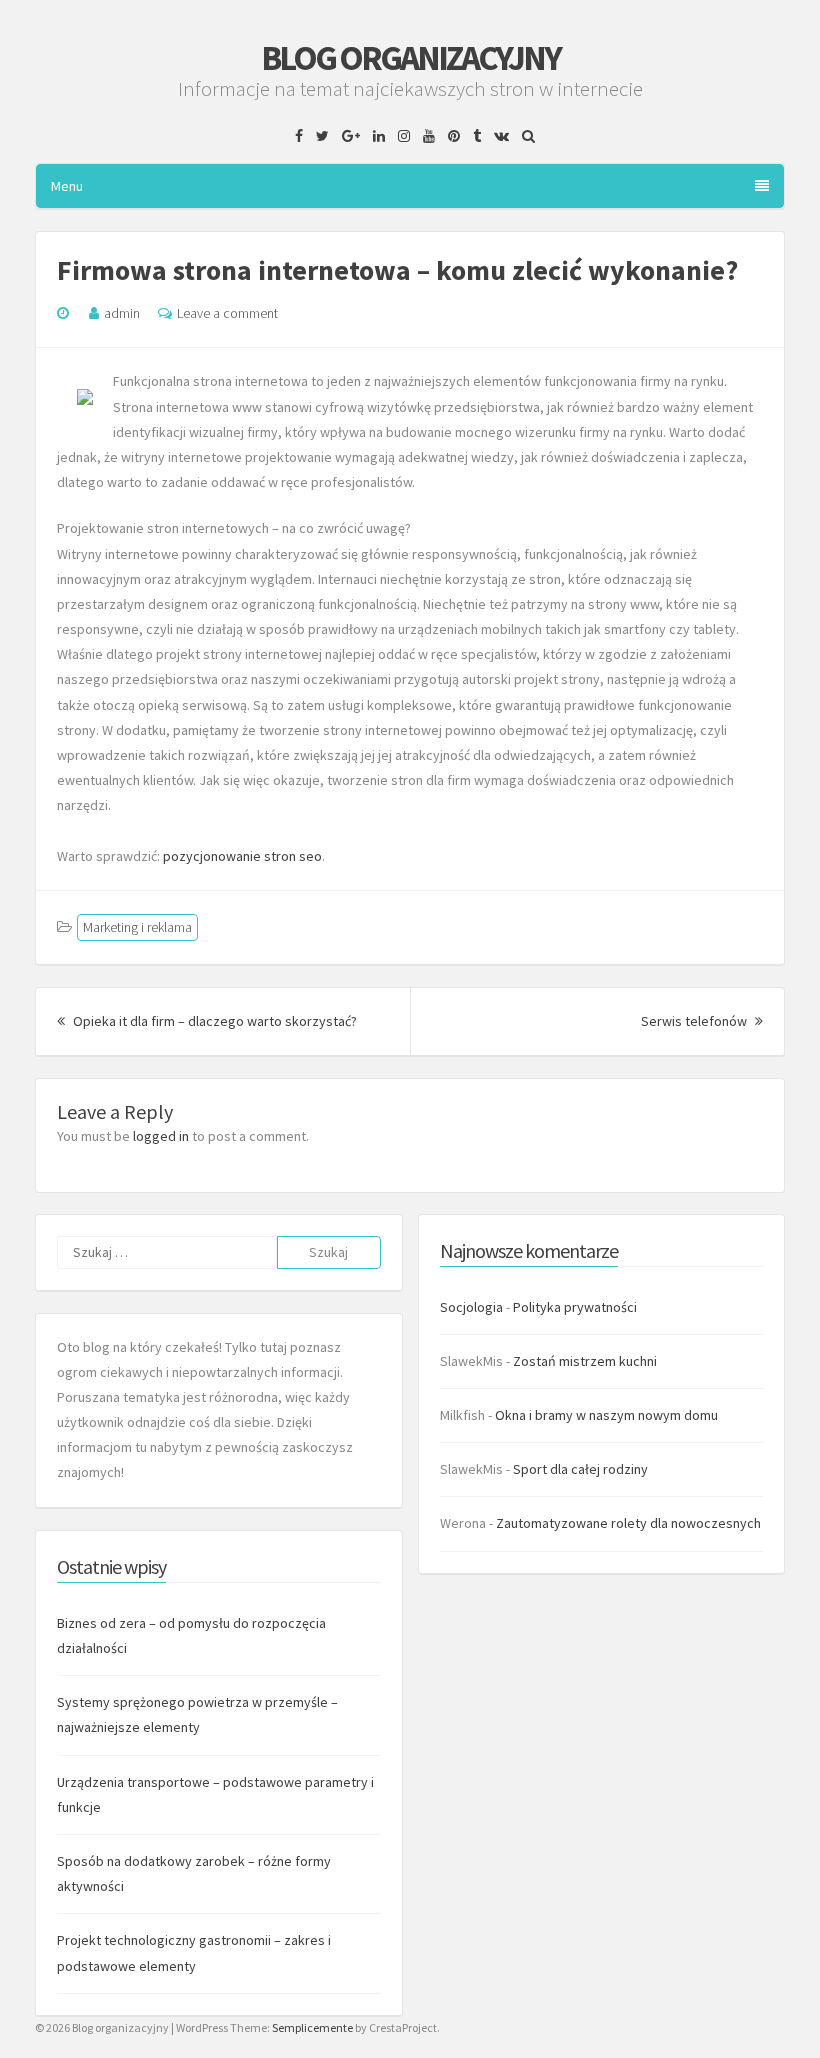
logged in (161, 1136)
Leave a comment (227, 313)
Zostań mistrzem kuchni (585, 1361)
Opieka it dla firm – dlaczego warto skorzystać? (213, 1021)
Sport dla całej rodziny (580, 1469)
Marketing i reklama (137, 927)
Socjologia (471, 1307)
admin (122, 313)
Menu (67, 186)
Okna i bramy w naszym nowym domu (606, 1415)
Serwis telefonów (702, 1021)
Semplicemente (312, 2027)
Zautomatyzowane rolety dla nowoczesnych (628, 1523)
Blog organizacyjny (410, 58)
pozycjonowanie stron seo (242, 856)
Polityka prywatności (575, 1307)
